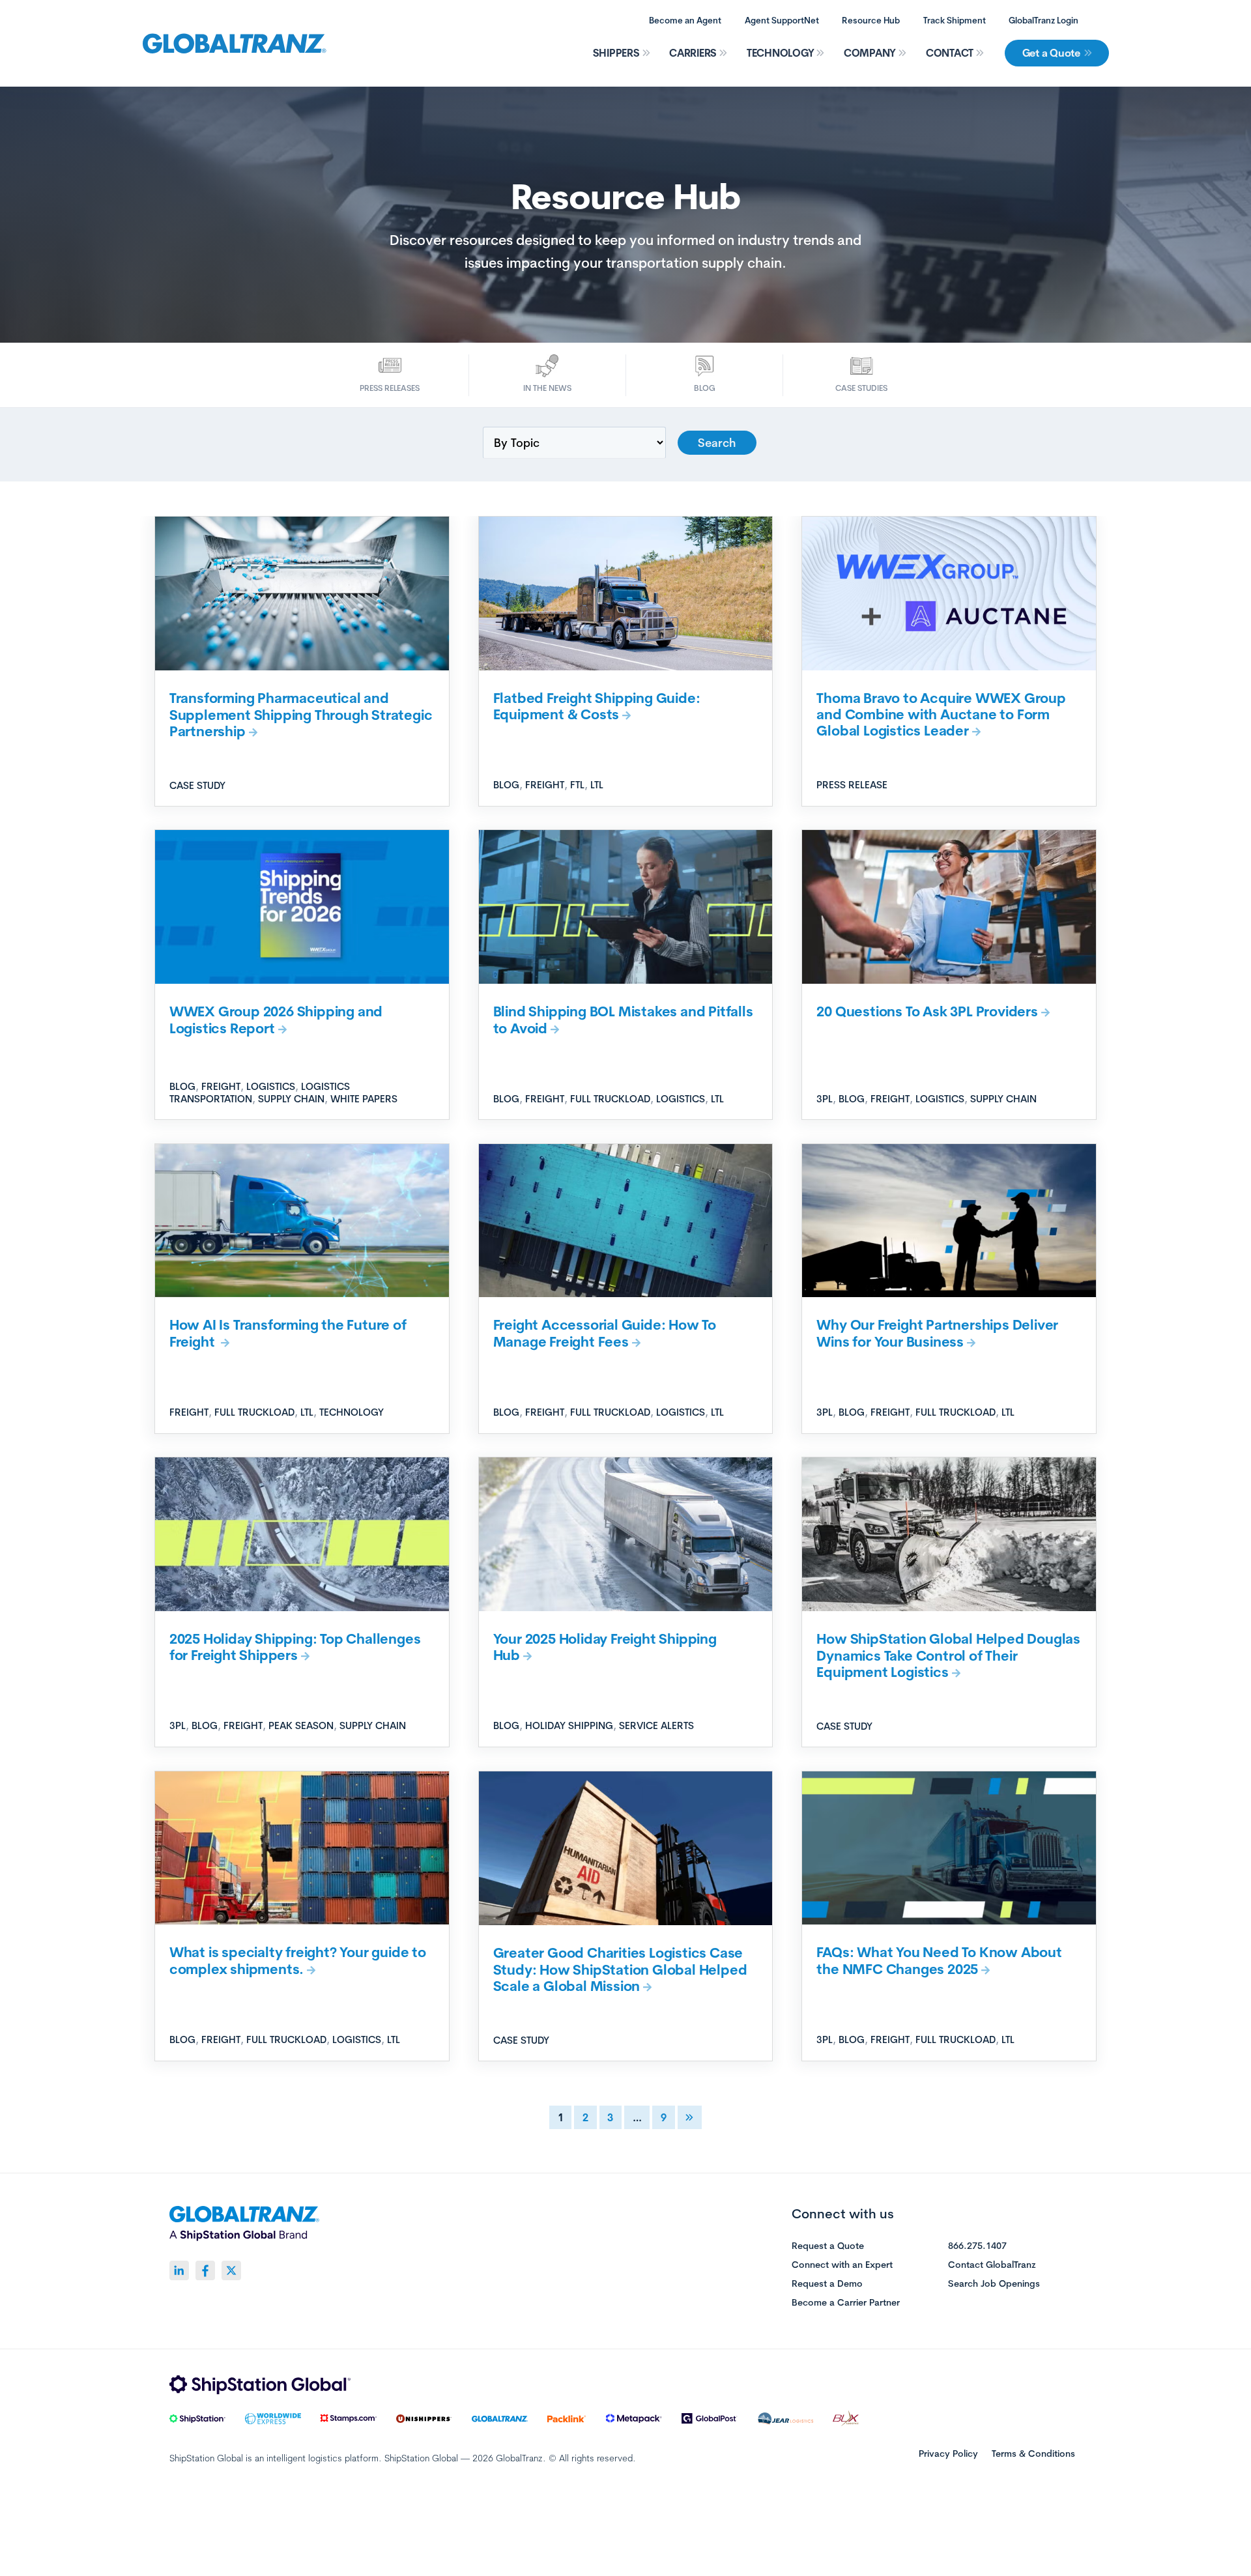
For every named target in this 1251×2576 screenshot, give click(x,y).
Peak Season (301, 1725)
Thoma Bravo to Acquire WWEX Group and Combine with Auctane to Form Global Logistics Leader (941, 714)
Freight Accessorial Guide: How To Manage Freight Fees (605, 1333)
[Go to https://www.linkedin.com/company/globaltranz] (179, 2270)
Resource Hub (871, 20)
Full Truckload (610, 1099)
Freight (545, 785)
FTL (577, 785)
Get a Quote (1051, 53)
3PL (825, 1099)
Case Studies (861, 388)
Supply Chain (291, 1099)
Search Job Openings (994, 2284)
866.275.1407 (977, 2246)
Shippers (616, 53)
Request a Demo (827, 2284)
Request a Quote (828, 2246)
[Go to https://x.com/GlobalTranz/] (231, 2270)
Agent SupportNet (782, 20)
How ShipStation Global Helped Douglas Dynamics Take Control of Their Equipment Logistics (948, 1655)
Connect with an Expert (842, 2265)
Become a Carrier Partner (846, 2303)
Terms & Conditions (1033, 2454)
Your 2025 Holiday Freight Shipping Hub (605, 1647)
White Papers (364, 1099)
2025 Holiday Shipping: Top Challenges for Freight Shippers (295, 1647)
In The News (547, 388)
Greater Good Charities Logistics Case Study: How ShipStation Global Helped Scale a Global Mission (620, 1969)
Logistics (271, 1086)
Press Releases (390, 388)
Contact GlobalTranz (992, 2265)
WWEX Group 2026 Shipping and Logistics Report (276, 1019)
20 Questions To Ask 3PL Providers (927, 1011)
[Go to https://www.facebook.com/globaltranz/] (205, 2270)
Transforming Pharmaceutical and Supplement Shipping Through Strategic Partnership (301, 714)
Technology (781, 53)
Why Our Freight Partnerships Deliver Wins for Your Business (937, 1333)
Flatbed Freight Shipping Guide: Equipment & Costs (597, 706)
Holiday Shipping (569, 1725)
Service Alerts (656, 1725)
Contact (950, 53)
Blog (705, 388)
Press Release (852, 785)
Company (870, 53)
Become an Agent (685, 20)
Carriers (693, 53)
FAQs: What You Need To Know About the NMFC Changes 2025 (939, 1960)
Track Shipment (955, 20)
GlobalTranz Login (1043, 20)
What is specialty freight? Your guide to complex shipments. (298, 1960)
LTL (597, 785)
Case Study (197, 785)
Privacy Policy (948, 2454)
